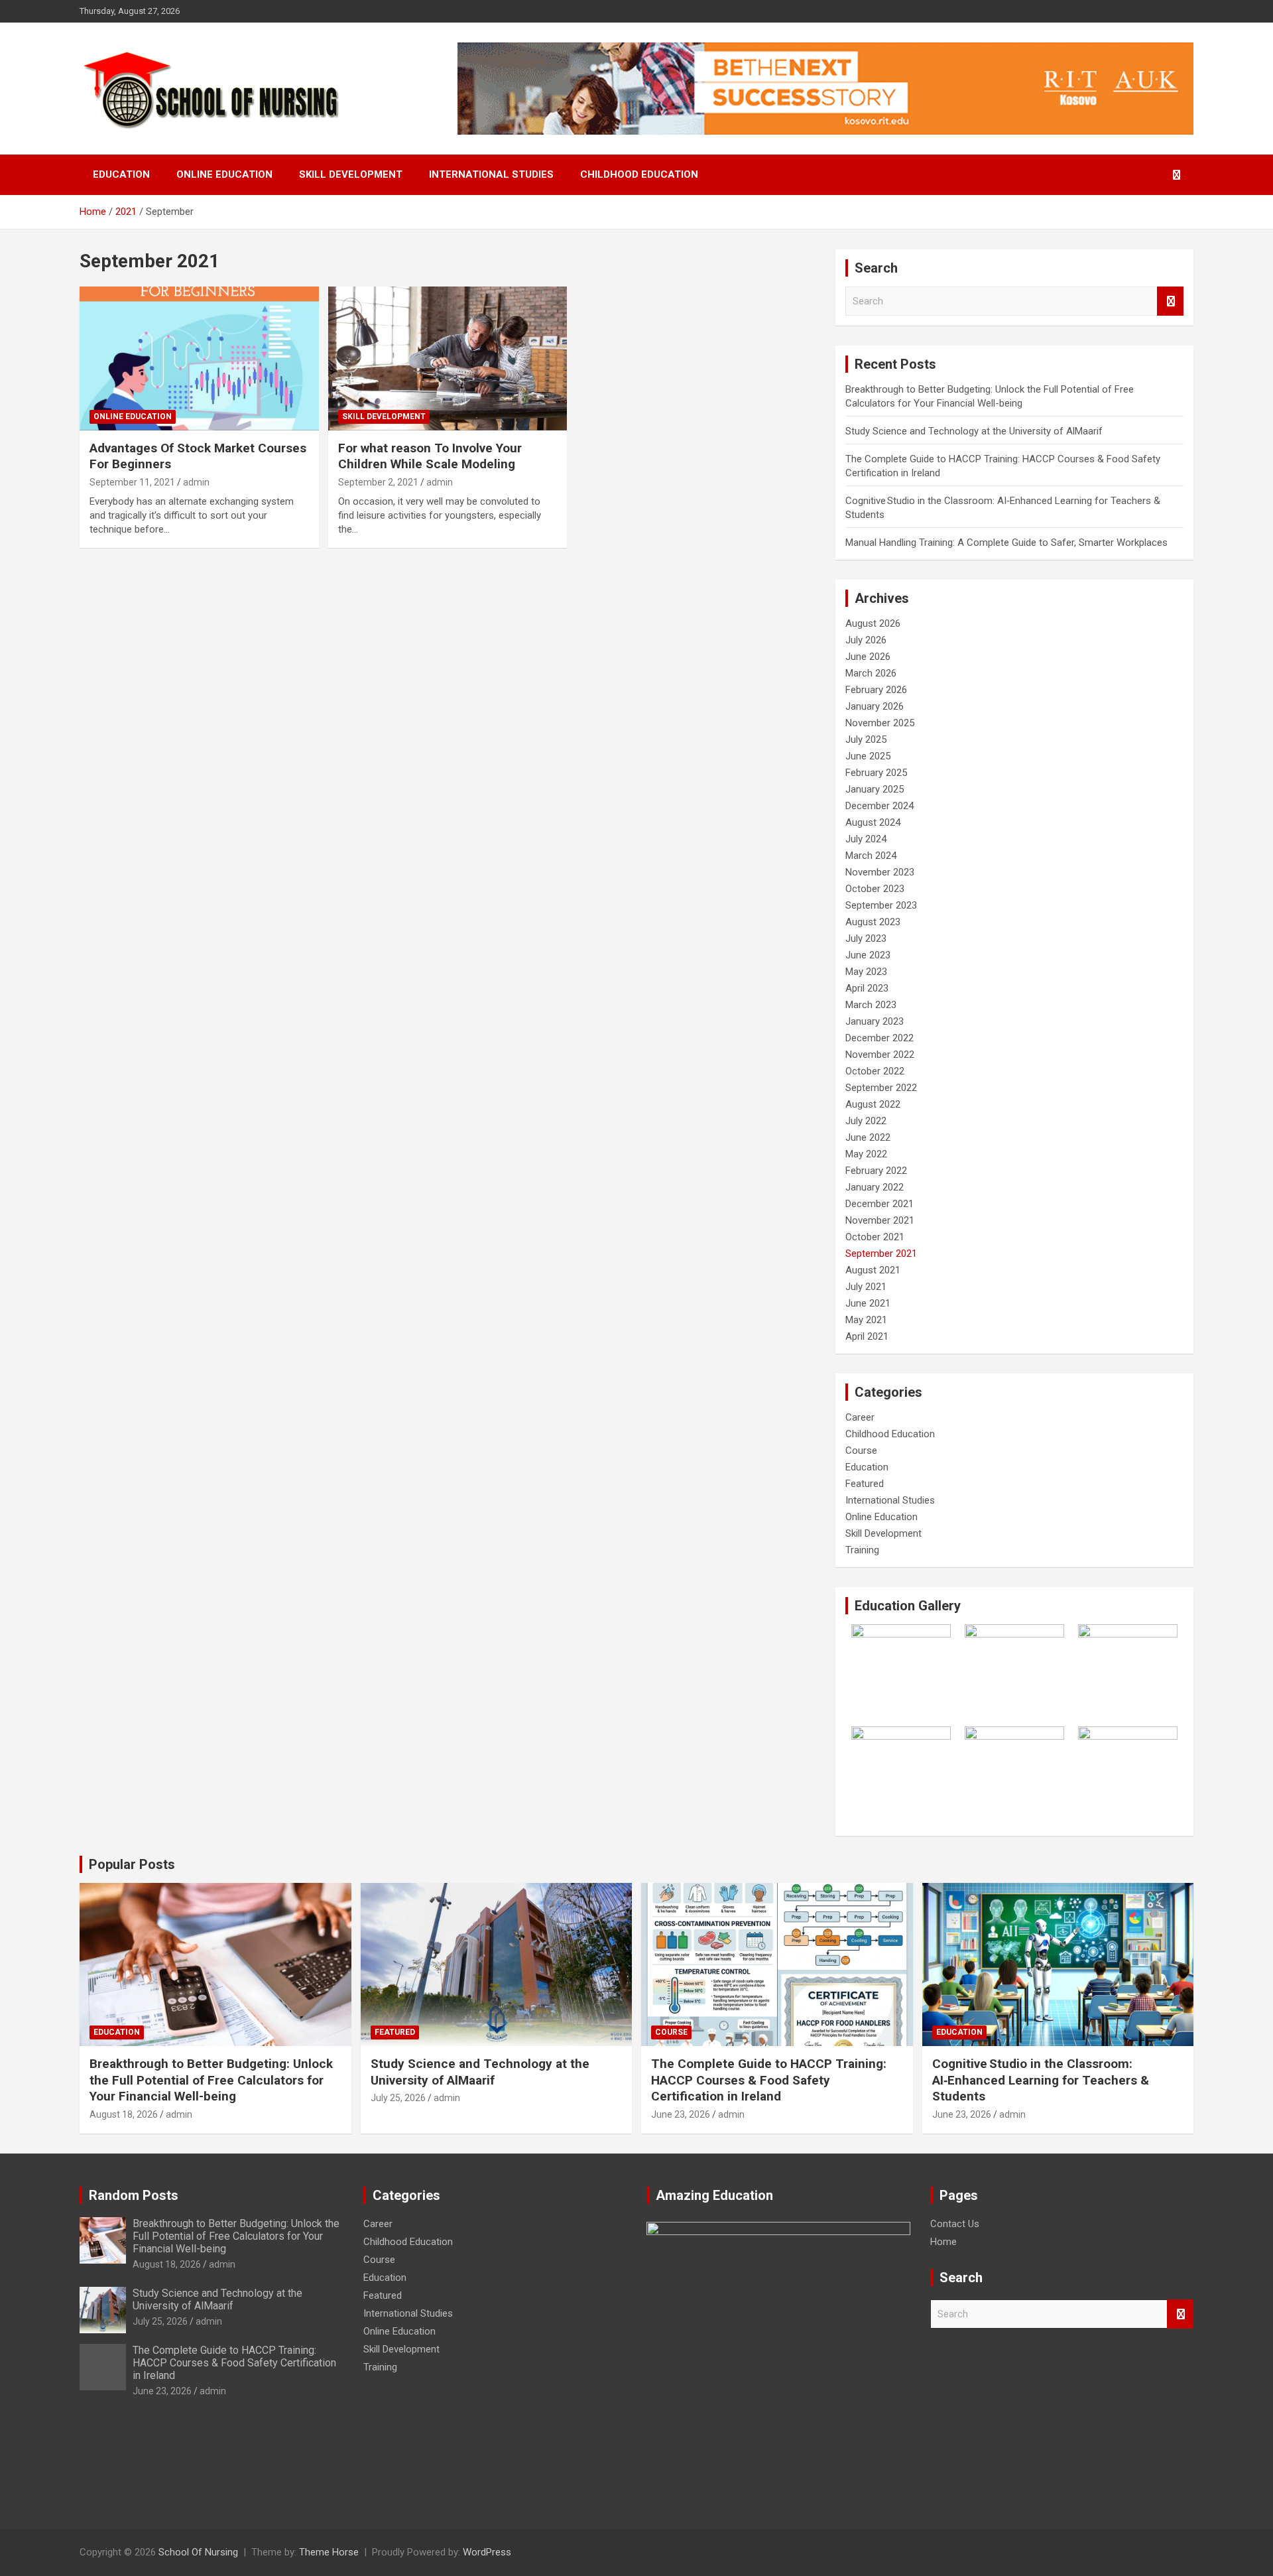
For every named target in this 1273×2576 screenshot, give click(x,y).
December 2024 (879, 806)
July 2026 (866, 640)
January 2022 (875, 1187)
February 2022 (876, 1171)
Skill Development (351, 174)
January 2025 (875, 789)
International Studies (491, 174)
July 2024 (866, 839)
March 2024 (871, 856)
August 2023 (873, 922)
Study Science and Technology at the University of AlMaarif (974, 431)
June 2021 (868, 1303)
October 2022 (875, 1071)
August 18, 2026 (124, 2114)
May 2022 (866, 1154)
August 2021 (873, 1270)
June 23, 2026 (681, 2114)
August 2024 (873, 822)
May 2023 (866, 972)
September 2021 (881, 1254)
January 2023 (875, 1021)
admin (196, 482)
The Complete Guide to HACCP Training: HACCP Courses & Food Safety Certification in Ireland (769, 2080)
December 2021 (879, 1204)
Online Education (224, 174)
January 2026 (875, 706)
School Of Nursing (198, 2552)
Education (121, 174)
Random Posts (134, 2195)
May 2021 (866, 1320)
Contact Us (955, 2224)
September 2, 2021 (378, 482)
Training (862, 1550)
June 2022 (868, 1137)
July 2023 (866, 938)
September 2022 (881, 1088)
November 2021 (880, 1220)
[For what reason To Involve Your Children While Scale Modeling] (448, 359)
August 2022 (873, 1104)
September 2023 (881, 905)
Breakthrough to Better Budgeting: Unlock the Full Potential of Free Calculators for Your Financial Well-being (211, 2080)
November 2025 (880, 723)
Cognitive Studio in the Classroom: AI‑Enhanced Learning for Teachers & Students (1041, 2080)
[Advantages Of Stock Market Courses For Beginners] (199, 359)
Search (1170, 301)
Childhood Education (639, 174)
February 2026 (876, 690)
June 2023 (868, 955)
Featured (865, 1484)
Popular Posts (132, 1864)
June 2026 (868, 657)
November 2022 (880, 1055)
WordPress (487, 2552)
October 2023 (875, 889)
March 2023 (871, 1005)
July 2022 (866, 1121)
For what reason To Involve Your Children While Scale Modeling (430, 456)
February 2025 (876, 773)
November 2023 (880, 872)
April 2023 (867, 988)
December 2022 (879, 1038)
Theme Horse (329, 2552)
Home (943, 2242)
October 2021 (875, 1237)
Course (861, 1450)
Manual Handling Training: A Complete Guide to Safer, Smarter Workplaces (1006, 543)
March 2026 (871, 673)
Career (860, 1417)
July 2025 (866, 740)
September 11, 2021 (132, 482)
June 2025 (868, 756)
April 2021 (867, 1336)
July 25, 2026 (398, 2098)
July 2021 (866, 1287)
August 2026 (873, 623)
